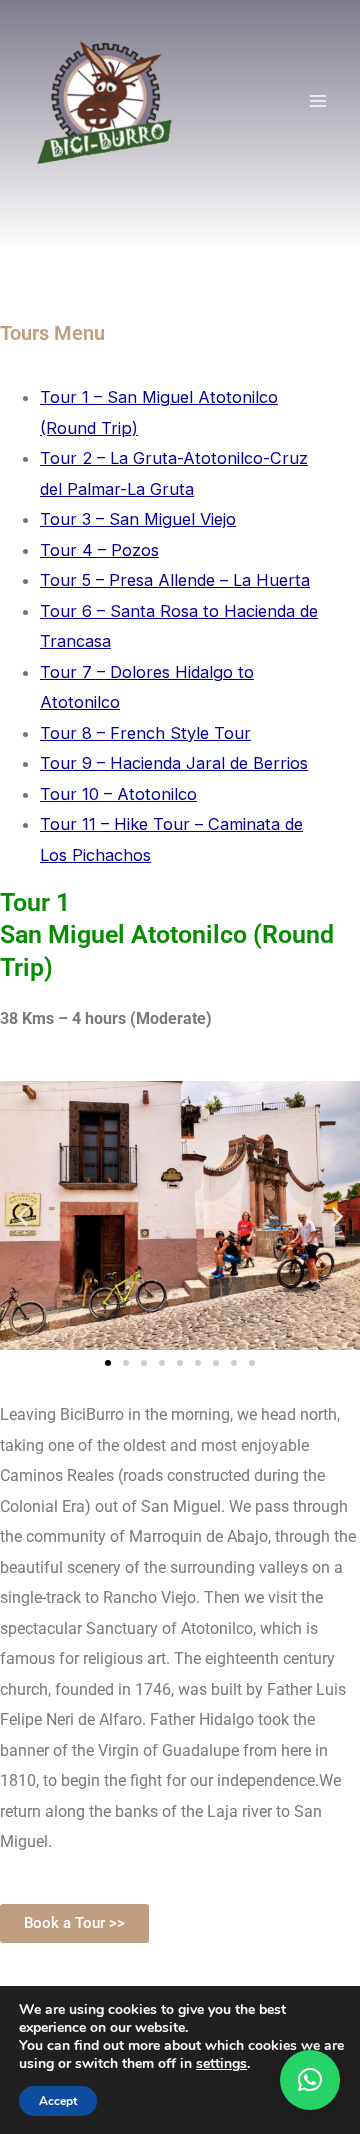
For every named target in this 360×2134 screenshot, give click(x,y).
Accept (58, 2101)
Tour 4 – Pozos (99, 550)
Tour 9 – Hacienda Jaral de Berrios (174, 763)
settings (221, 2064)
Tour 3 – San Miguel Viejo (138, 519)
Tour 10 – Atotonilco (118, 794)
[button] (22, 1215)
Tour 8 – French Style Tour (145, 733)
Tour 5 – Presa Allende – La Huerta (175, 580)
